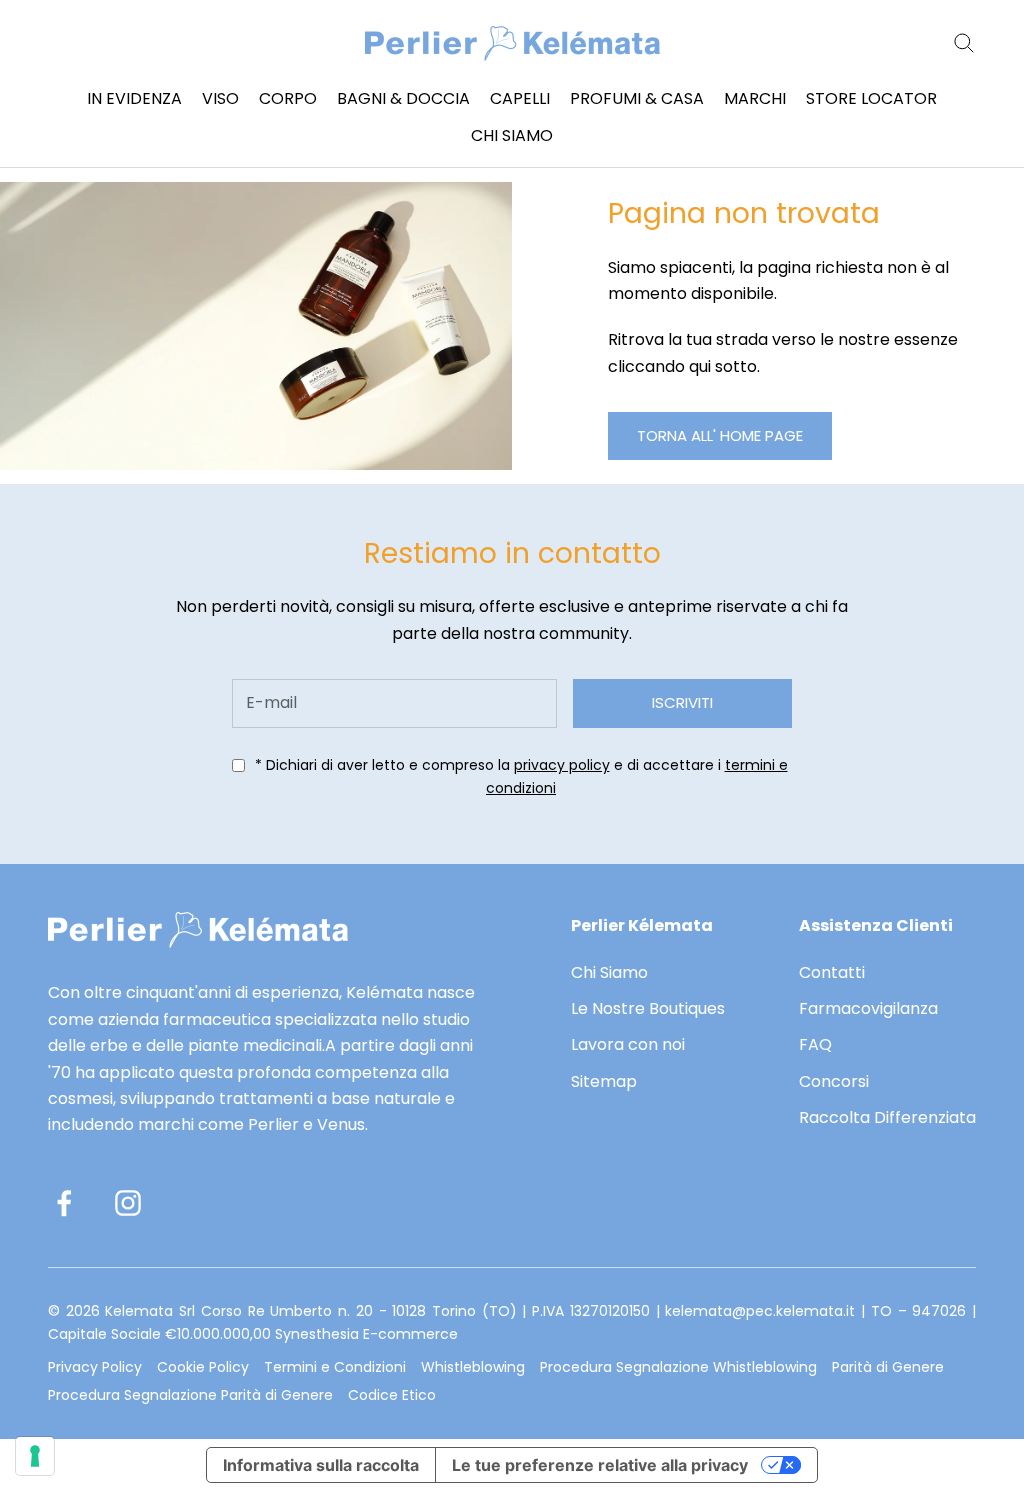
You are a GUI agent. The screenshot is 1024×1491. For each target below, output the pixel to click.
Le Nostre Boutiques (648, 1008)
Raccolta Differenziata (887, 1117)
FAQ (815, 1044)
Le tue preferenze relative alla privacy (600, 1465)
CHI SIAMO (512, 135)
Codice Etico (392, 1395)
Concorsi (834, 1081)
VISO (220, 98)
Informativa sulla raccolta (321, 1465)
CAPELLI (520, 98)
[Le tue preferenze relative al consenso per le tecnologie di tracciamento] (35, 1456)
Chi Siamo (609, 972)
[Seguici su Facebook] (64, 1203)
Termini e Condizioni (335, 1367)
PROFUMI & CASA (637, 98)
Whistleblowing (473, 1367)
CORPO (288, 98)
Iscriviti (682, 702)
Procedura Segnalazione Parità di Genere (190, 1395)
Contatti (832, 972)
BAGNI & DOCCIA (403, 98)
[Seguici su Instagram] (128, 1203)
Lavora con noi (628, 1044)
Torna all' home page (720, 435)
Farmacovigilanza (868, 1008)
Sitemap (604, 1081)
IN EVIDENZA (134, 98)
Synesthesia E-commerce (366, 1334)
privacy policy (562, 765)
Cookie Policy (203, 1367)
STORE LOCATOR (871, 98)
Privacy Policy (95, 1367)
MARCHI (755, 98)
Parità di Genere (888, 1367)
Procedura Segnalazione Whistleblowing (678, 1367)
